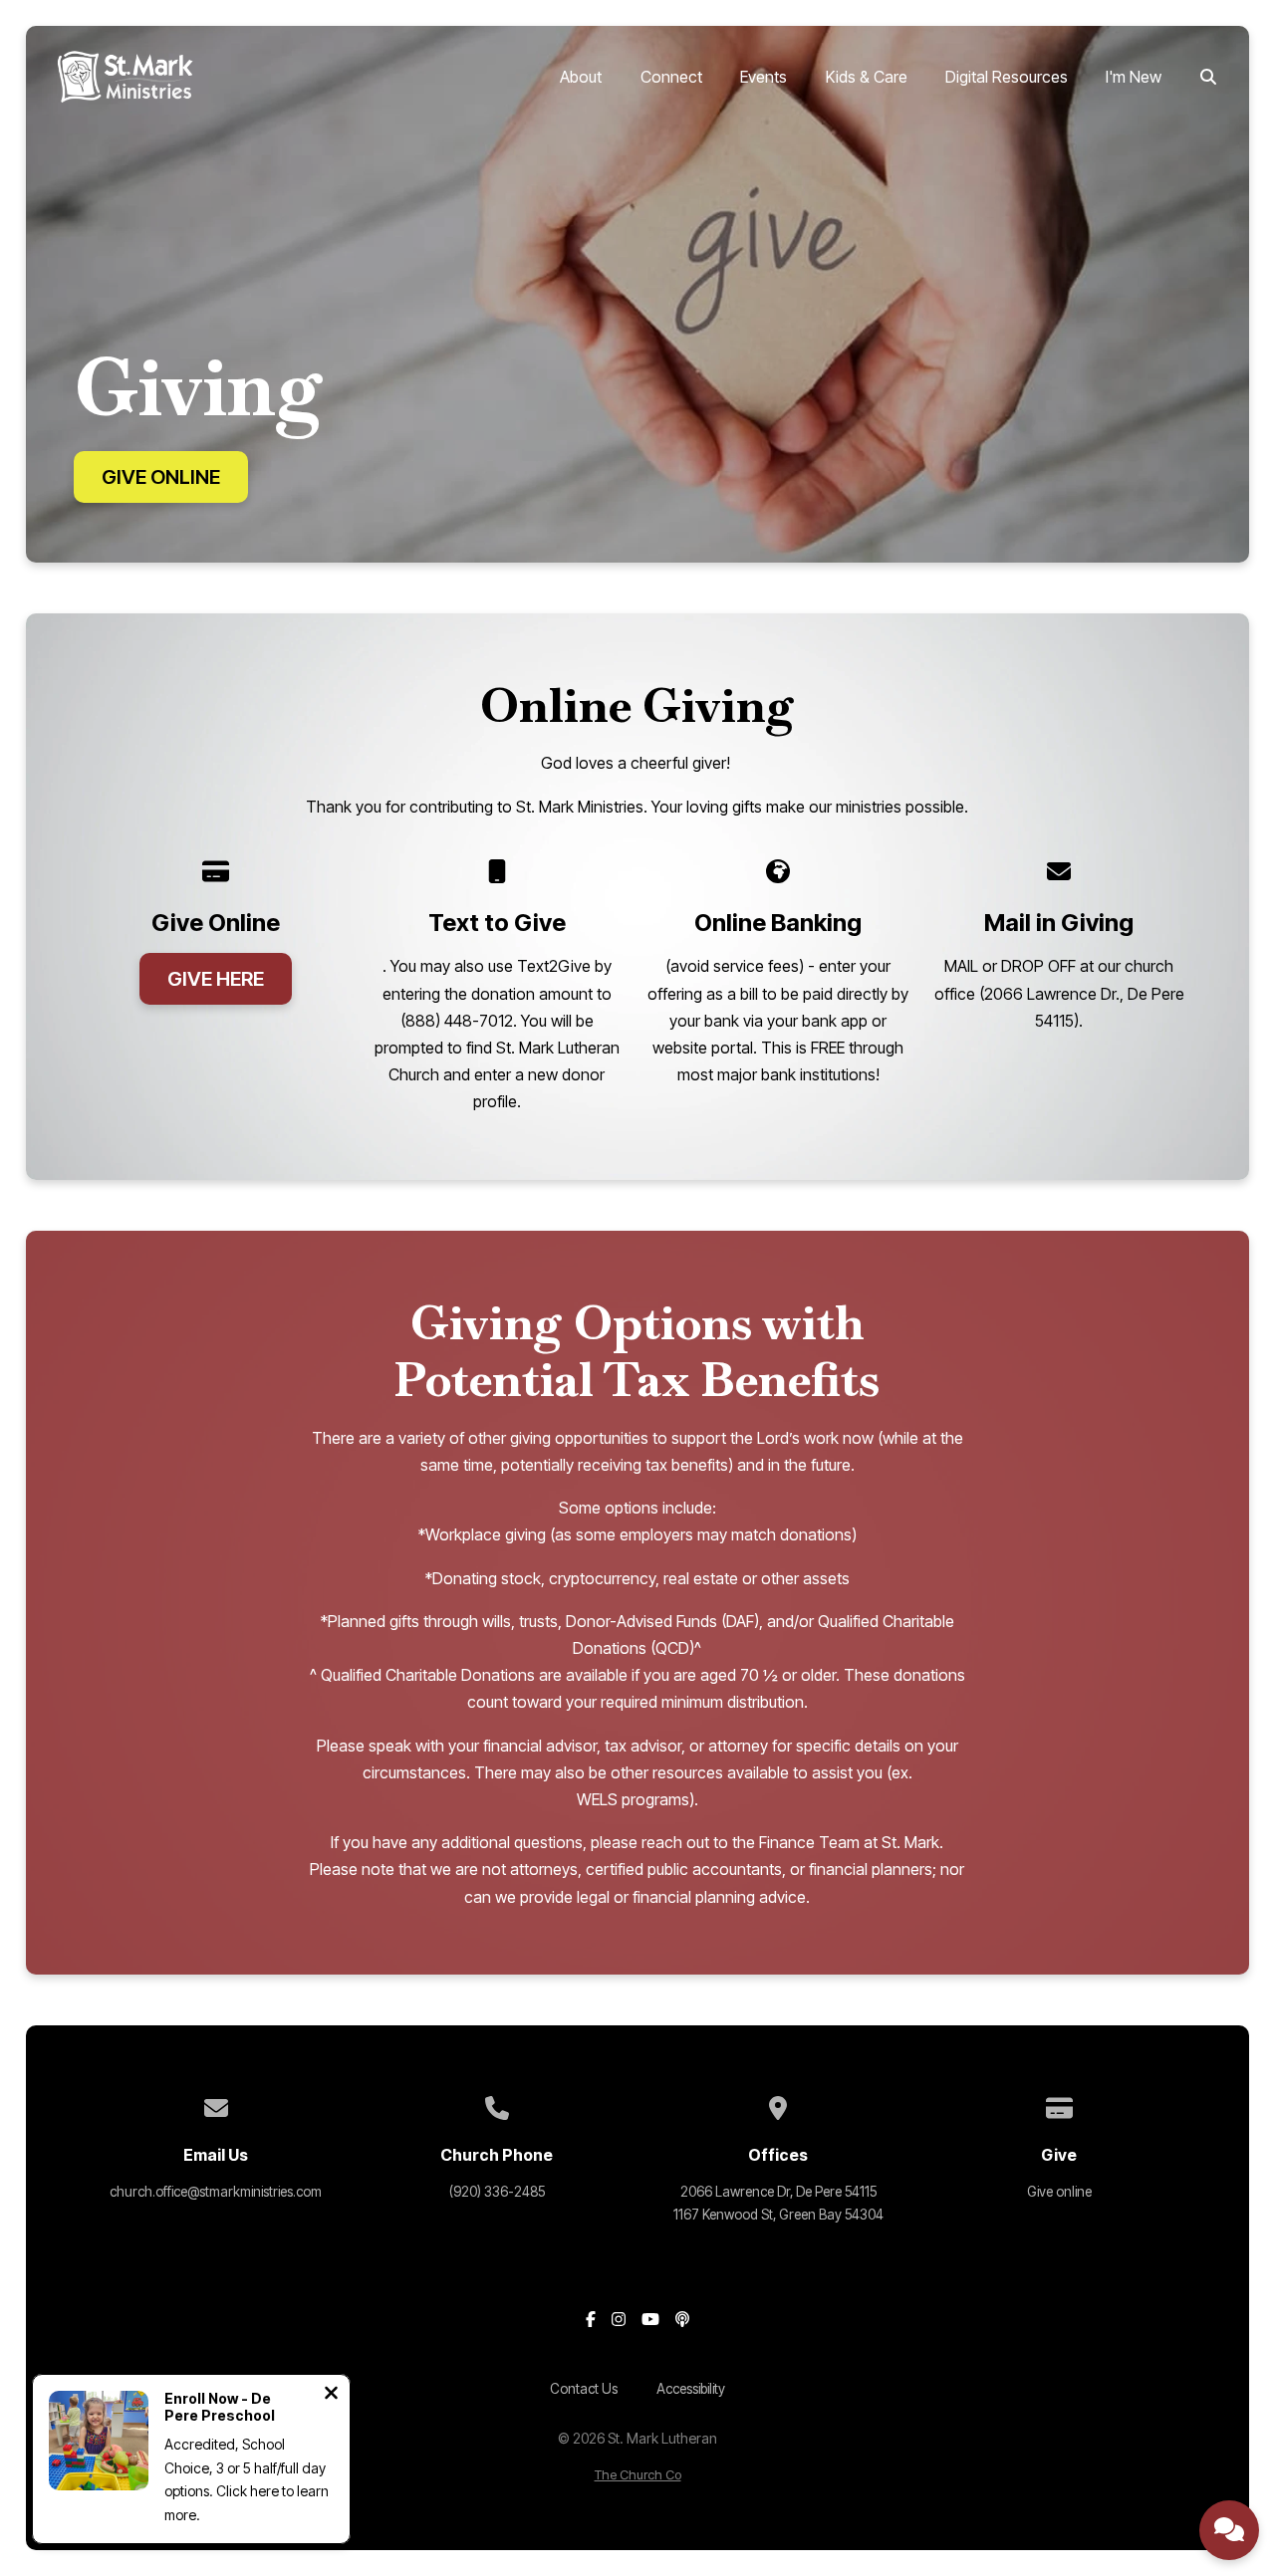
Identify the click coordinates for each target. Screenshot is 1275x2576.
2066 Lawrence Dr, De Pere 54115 (778, 2192)
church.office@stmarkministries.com (216, 2192)
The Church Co (638, 2475)
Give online (1059, 2192)
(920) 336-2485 (497, 2192)
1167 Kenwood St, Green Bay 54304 (778, 2215)
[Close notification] (331, 2395)
